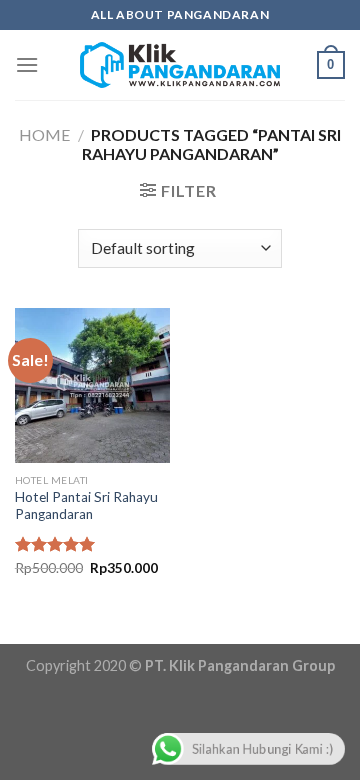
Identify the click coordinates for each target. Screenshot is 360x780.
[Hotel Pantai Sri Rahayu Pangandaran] (92, 385)
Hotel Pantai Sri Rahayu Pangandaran (86, 506)
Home (44, 134)
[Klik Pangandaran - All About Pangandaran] (180, 65)
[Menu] (27, 64)
